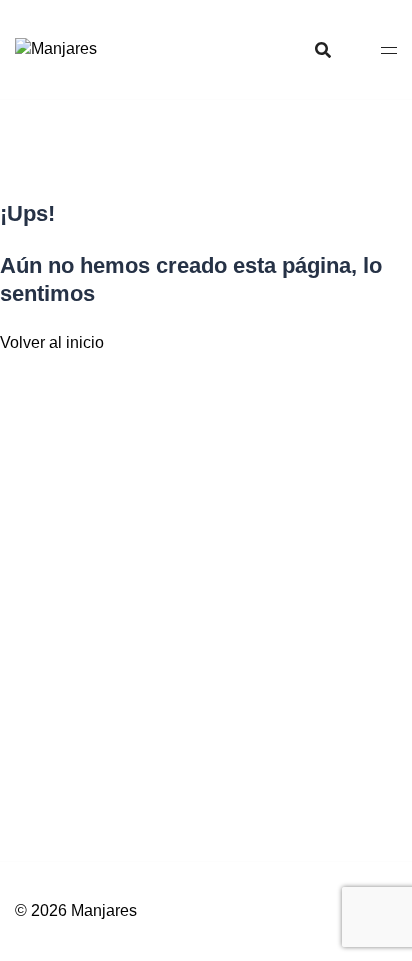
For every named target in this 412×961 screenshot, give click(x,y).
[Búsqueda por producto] (323, 50)
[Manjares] (56, 48)
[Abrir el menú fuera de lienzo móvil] (389, 49)
